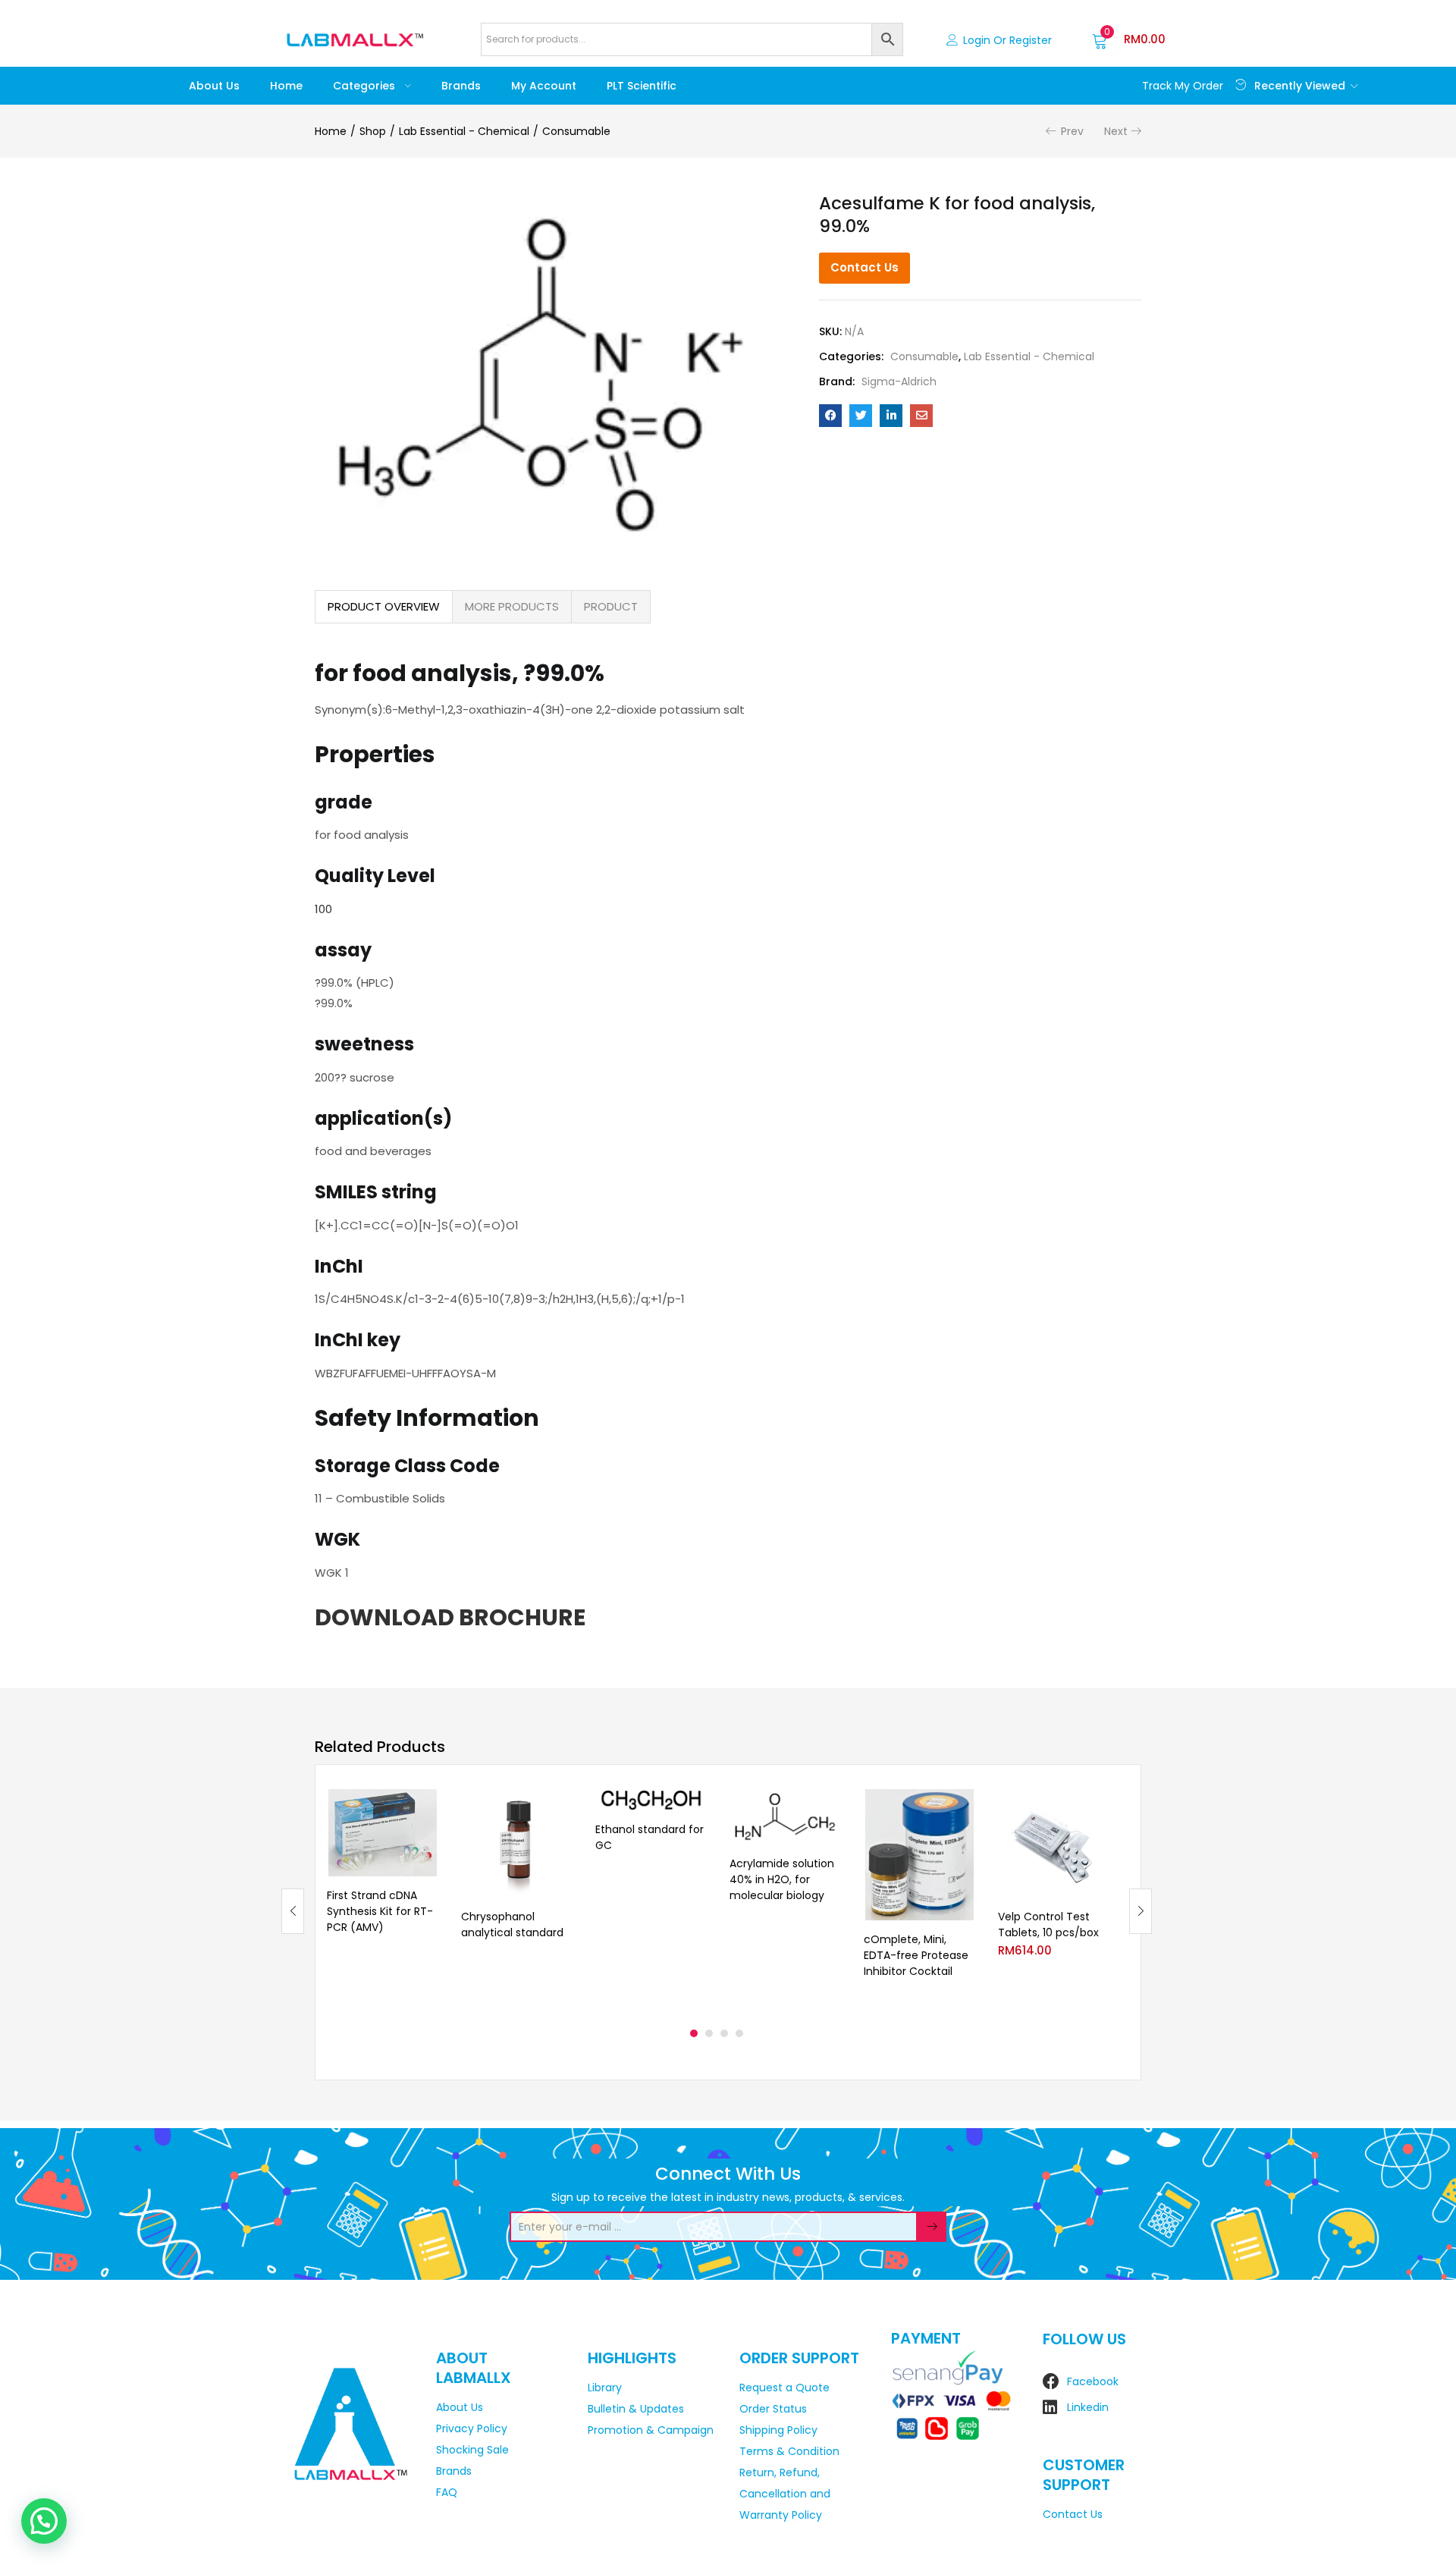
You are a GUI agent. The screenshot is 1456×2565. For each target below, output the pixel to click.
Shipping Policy (778, 2430)
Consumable (576, 131)
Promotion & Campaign (651, 2430)
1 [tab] (694, 2033)
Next (1116, 131)
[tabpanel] (383, 1899)
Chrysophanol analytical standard (512, 1925)
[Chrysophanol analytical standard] (517, 1843)
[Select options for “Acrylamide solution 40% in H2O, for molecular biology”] (829, 1807)
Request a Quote (784, 2388)
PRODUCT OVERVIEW (384, 606)
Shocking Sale (472, 2450)
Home (286, 86)
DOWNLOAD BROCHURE (450, 1617)
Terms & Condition (789, 2451)
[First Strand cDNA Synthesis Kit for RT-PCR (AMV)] (383, 1832)
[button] (1129, 39)
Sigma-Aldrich (899, 381)
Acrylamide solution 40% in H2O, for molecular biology (782, 1879)
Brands (461, 86)
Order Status (773, 2409)
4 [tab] (739, 2033)
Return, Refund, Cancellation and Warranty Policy (785, 2494)
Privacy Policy (472, 2428)
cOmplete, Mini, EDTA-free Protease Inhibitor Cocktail (916, 1955)
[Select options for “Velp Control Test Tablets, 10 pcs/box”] (1097, 1807)
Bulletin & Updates (636, 2409)
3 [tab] (724, 2033)
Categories (366, 86)
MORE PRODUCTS (512, 606)
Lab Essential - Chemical (464, 131)
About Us (214, 86)
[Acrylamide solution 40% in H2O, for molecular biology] (785, 1816)
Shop (373, 131)
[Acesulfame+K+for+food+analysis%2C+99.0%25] (861, 416)
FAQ (447, 2492)
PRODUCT (611, 606)
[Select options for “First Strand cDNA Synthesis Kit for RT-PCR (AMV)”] (426, 1807)
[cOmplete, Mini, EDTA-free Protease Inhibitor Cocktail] (919, 1855)
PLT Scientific (642, 86)
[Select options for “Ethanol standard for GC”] (695, 1807)
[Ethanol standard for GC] (651, 1800)
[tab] (384, 607)
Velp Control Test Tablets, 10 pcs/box (1048, 1925)
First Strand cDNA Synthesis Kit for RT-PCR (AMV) (380, 1911)
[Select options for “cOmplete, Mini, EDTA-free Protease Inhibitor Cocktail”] (963, 1807)
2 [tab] (709, 2033)
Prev (1072, 131)
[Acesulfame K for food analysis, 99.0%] (830, 416)
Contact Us (864, 267)
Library (605, 2388)
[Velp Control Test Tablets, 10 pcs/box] (1054, 1843)
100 (323, 909)
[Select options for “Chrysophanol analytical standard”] (560, 1807)
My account (544, 86)
